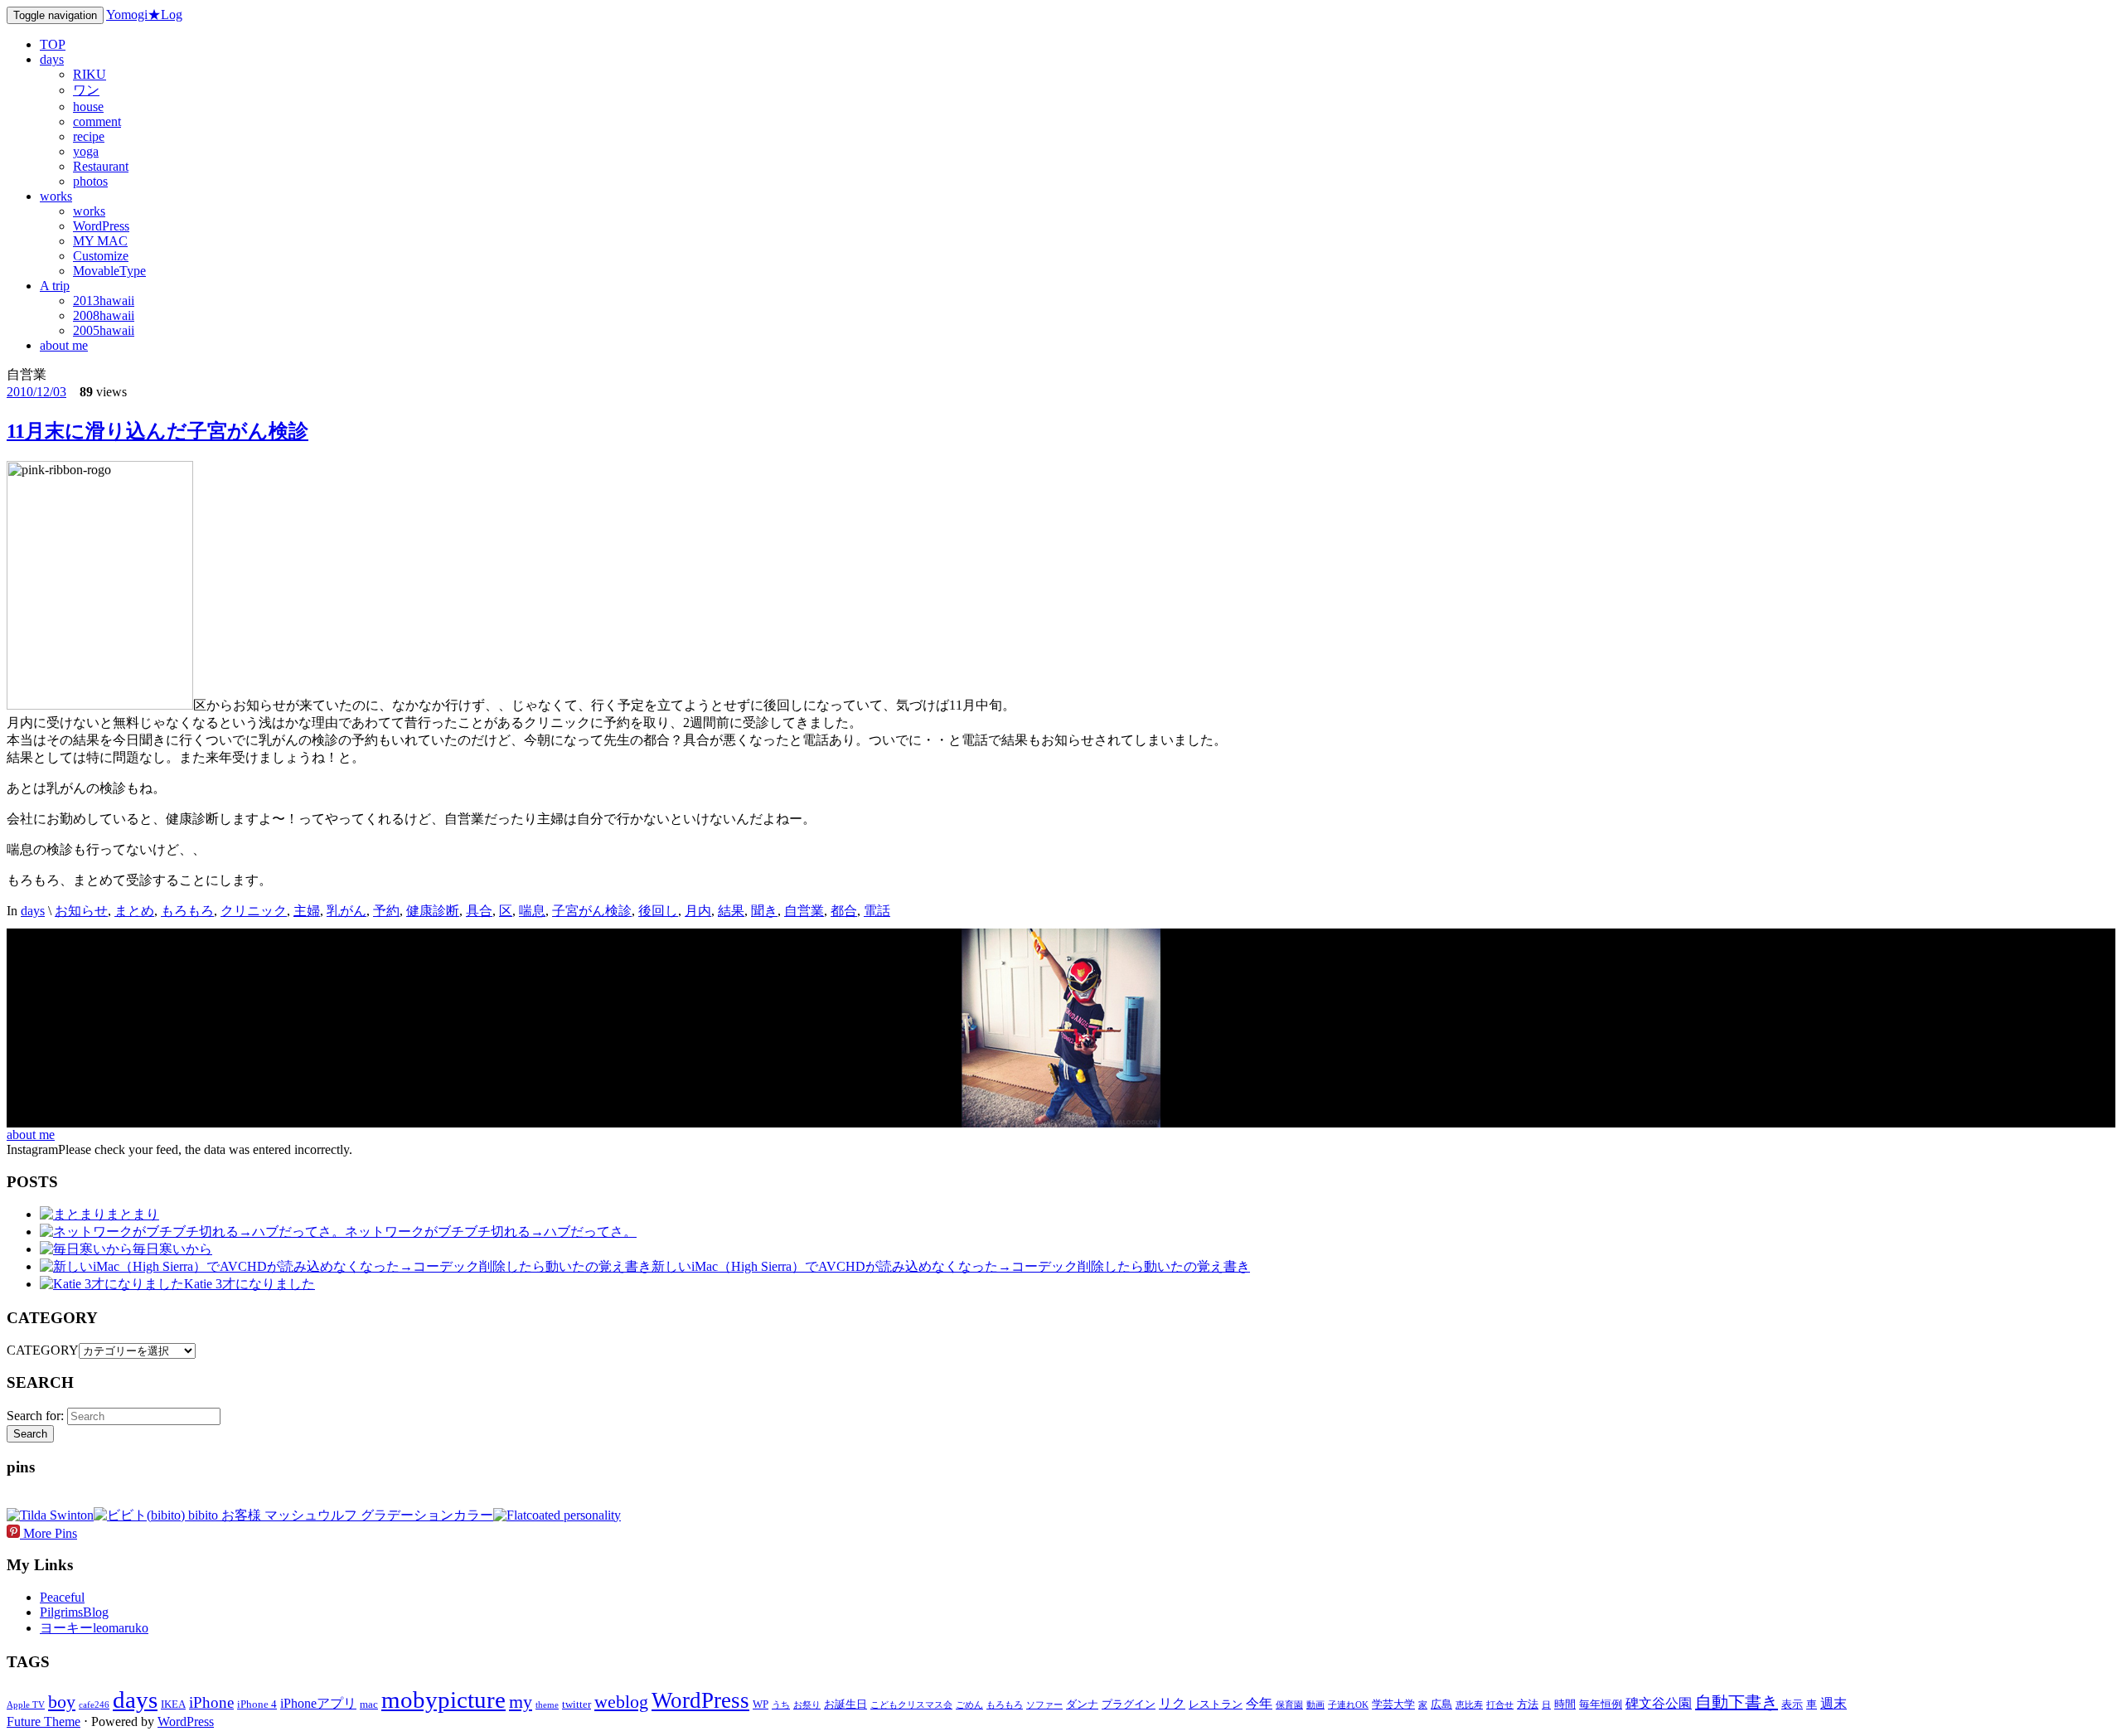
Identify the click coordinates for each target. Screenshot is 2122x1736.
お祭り (807, 1705)
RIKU (90, 74)
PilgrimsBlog (74, 1612)
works (56, 196)
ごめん (969, 1705)
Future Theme (44, 1721)
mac (369, 1704)
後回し (658, 911)
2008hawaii (104, 315)
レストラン (1216, 1704)
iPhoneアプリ (318, 1703)
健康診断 (433, 911)
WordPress (101, 226)
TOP (53, 44)
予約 (386, 911)
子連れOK (1348, 1705)
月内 (698, 911)
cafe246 (94, 1705)
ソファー (1044, 1705)
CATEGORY (43, 1350)
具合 (479, 911)
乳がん (346, 911)
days (52, 59)
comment (97, 121)
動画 (1315, 1705)
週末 (1834, 1703)
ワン (86, 90)
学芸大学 (1393, 1704)
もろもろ (187, 911)
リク (1172, 1703)
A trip (55, 286)
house (88, 107)
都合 (844, 911)
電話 (877, 911)
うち (781, 1705)
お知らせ (81, 911)
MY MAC (100, 241)
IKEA (173, 1704)
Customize (101, 256)
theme (547, 1705)
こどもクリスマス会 (911, 1705)
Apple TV (26, 1705)
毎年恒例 (1601, 1704)
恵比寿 (1469, 1705)
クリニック (254, 911)
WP (761, 1704)
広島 (1441, 1704)
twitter (577, 1704)
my (521, 1702)
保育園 (1289, 1705)
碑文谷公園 (1659, 1703)
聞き (764, 911)
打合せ (1500, 1705)
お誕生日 (845, 1704)
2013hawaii (104, 301)
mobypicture (443, 1700)
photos (90, 181)
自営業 (804, 911)
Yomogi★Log (144, 15)
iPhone (211, 1702)
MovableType (109, 271)
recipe (89, 136)
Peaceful (62, 1597)
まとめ (134, 911)
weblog (621, 1702)
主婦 (307, 911)
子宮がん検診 (592, 911)
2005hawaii (104, 330)
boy (62, 1702)
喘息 (532, 911)
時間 (1565, 1704)
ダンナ (1082, 1704)
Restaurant (101, 166)
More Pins (50, 1533)
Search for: (35, 1416)
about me (64, 345)
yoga (86, 151)
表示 (1792, 1704)
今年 (1259, 1703)
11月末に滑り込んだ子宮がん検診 (157, 431)
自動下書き (1737, 1702)
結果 (731, 911)
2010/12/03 (36, 392)
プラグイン (1129, 1704)
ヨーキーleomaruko (94, 1628)
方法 (1528, 1704)
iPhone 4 (257, 1704)
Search (30, 1434)
